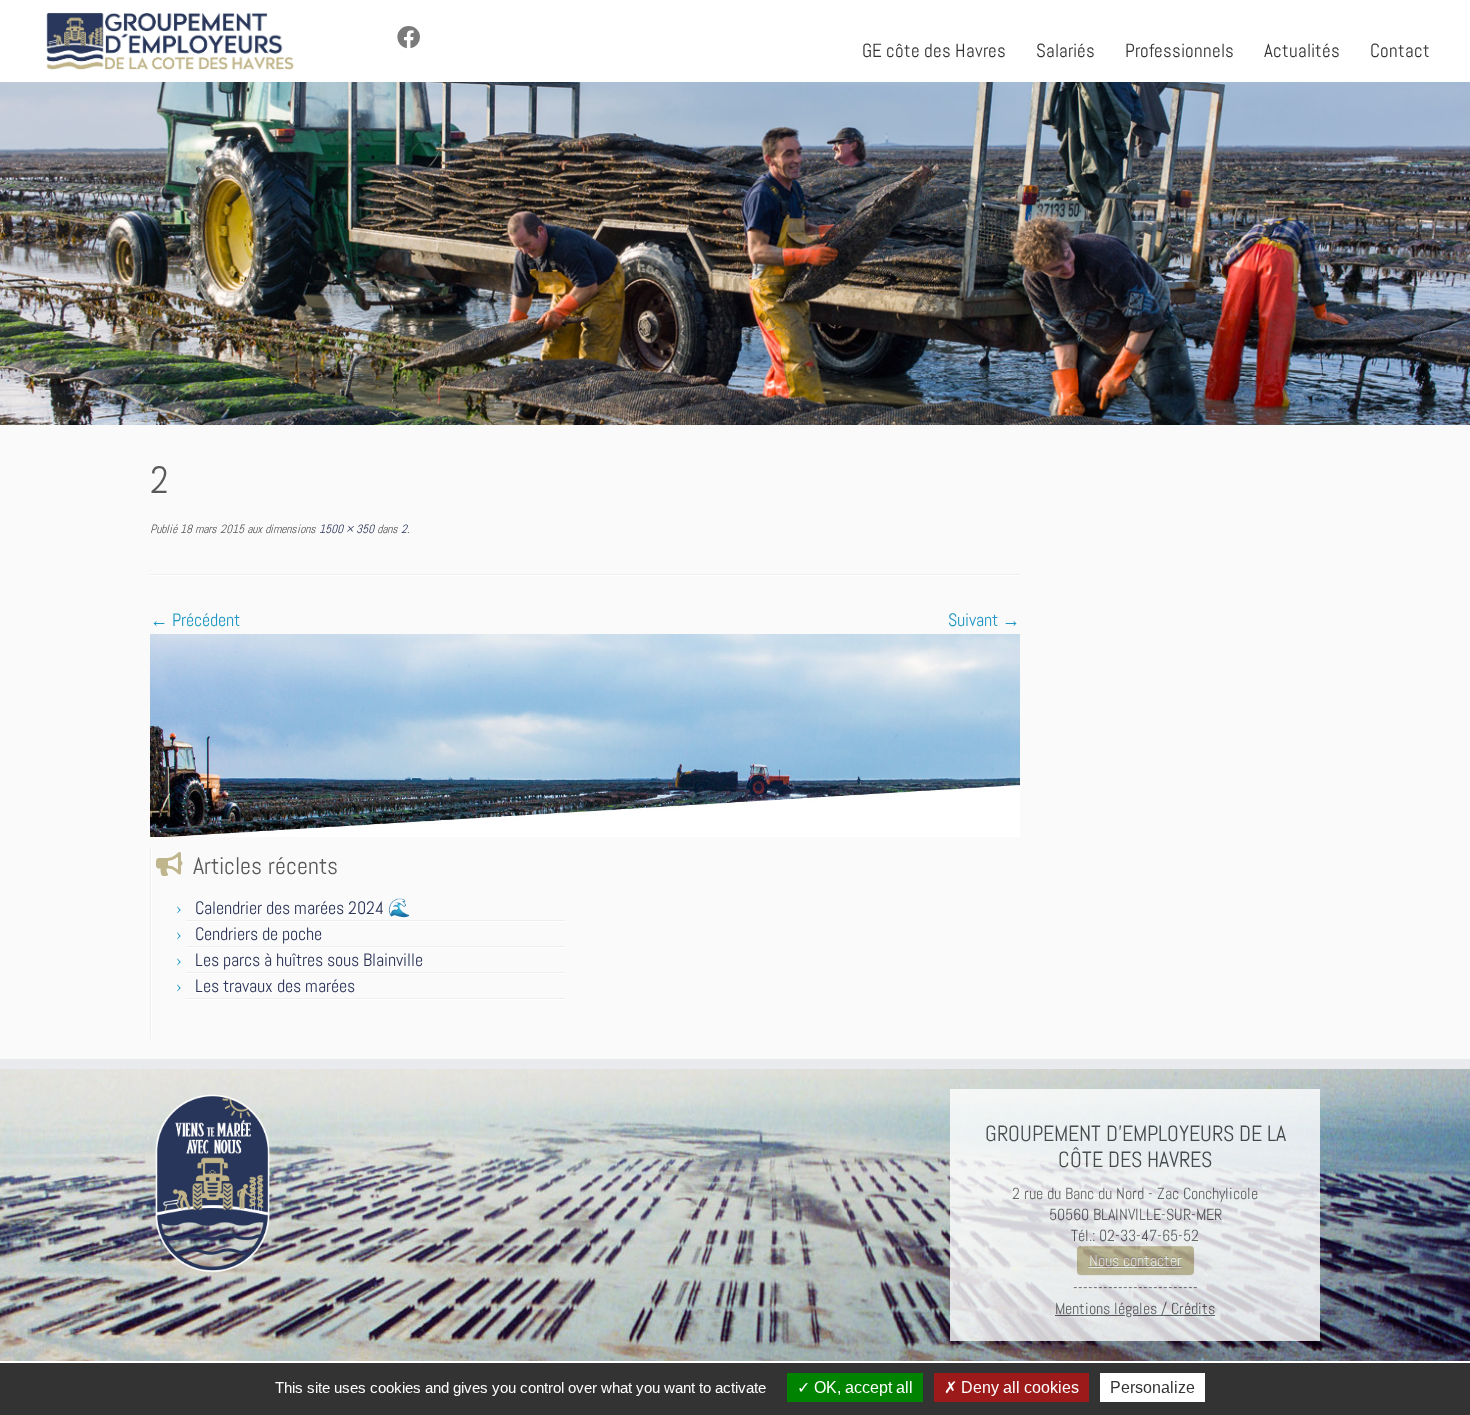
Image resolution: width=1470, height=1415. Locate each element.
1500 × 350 (345, 529)
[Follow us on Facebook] (415, 38)
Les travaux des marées (275, 985)
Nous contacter (1135, 1260)
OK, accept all (861, 1387)
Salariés (1065, 50)
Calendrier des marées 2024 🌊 (302, 907)
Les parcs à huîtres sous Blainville (309, 959)
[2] (585, 733)
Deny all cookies (1018, 1387)
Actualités (1302, 50)
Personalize (1152, 1387)
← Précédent (195, 619)
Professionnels (1179, 50)
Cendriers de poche (258, 933)
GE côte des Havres (934, 50)
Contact (1400, 50)
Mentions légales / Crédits (1135, 1308)
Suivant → (984, 619)
